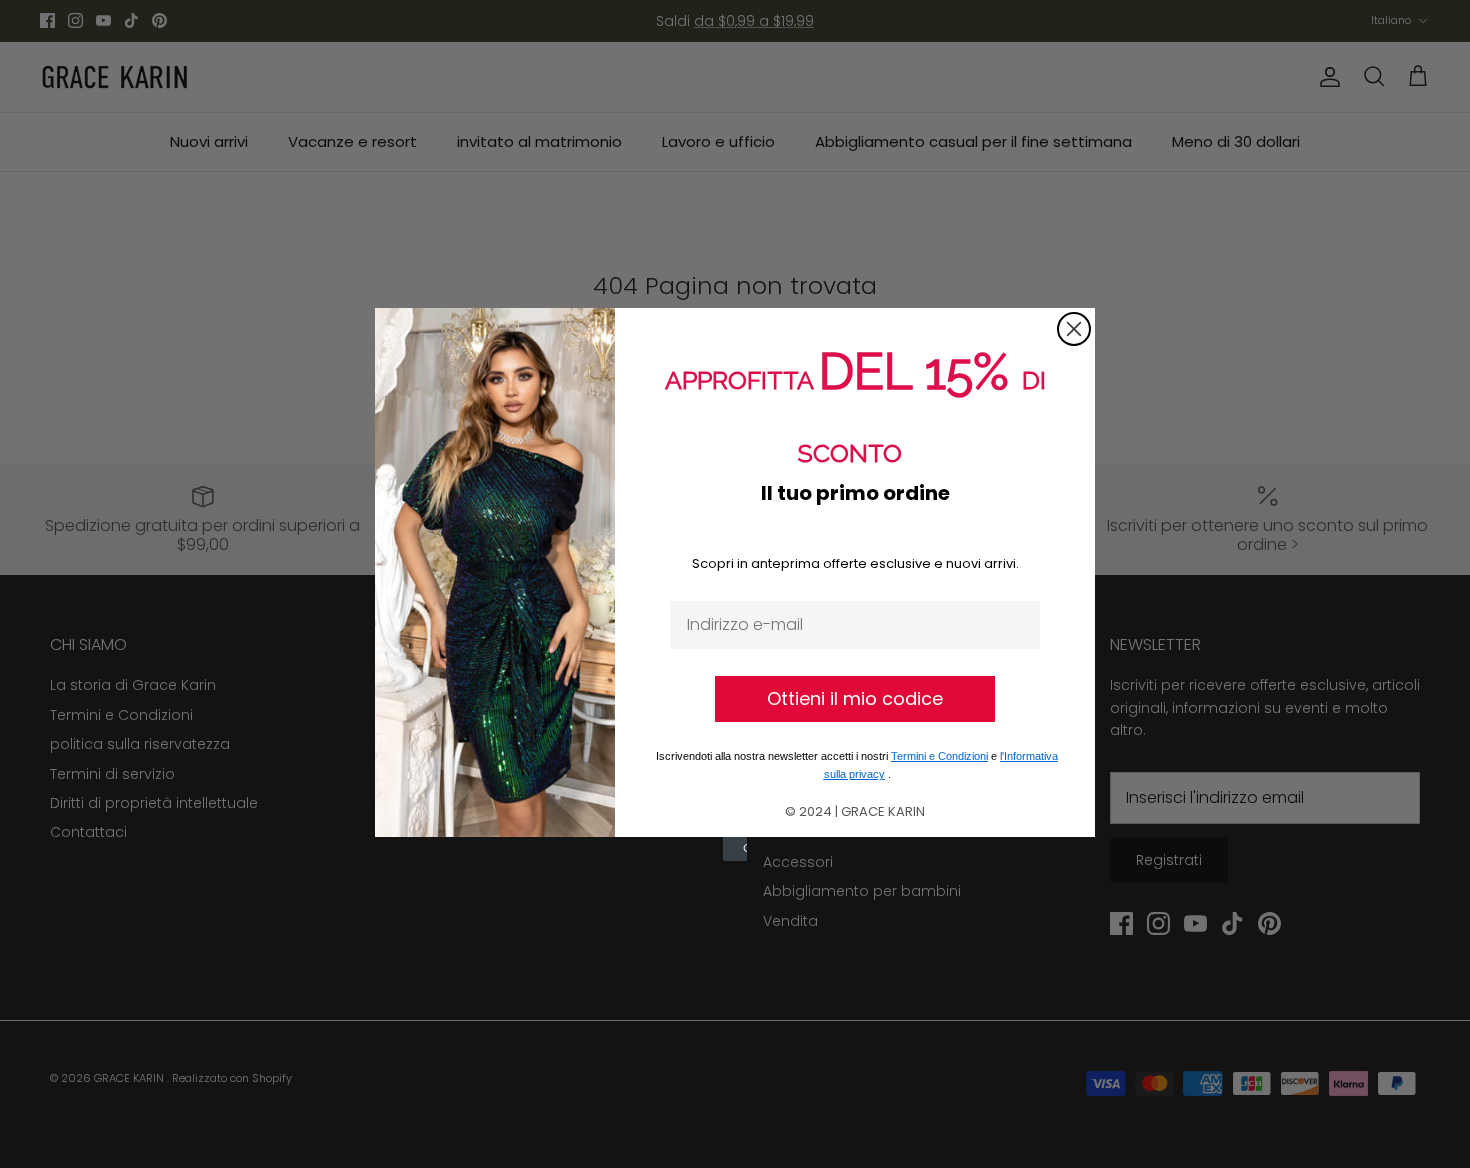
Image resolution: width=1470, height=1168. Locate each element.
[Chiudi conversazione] (1074, 329)
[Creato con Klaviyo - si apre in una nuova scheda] (735, 849)
